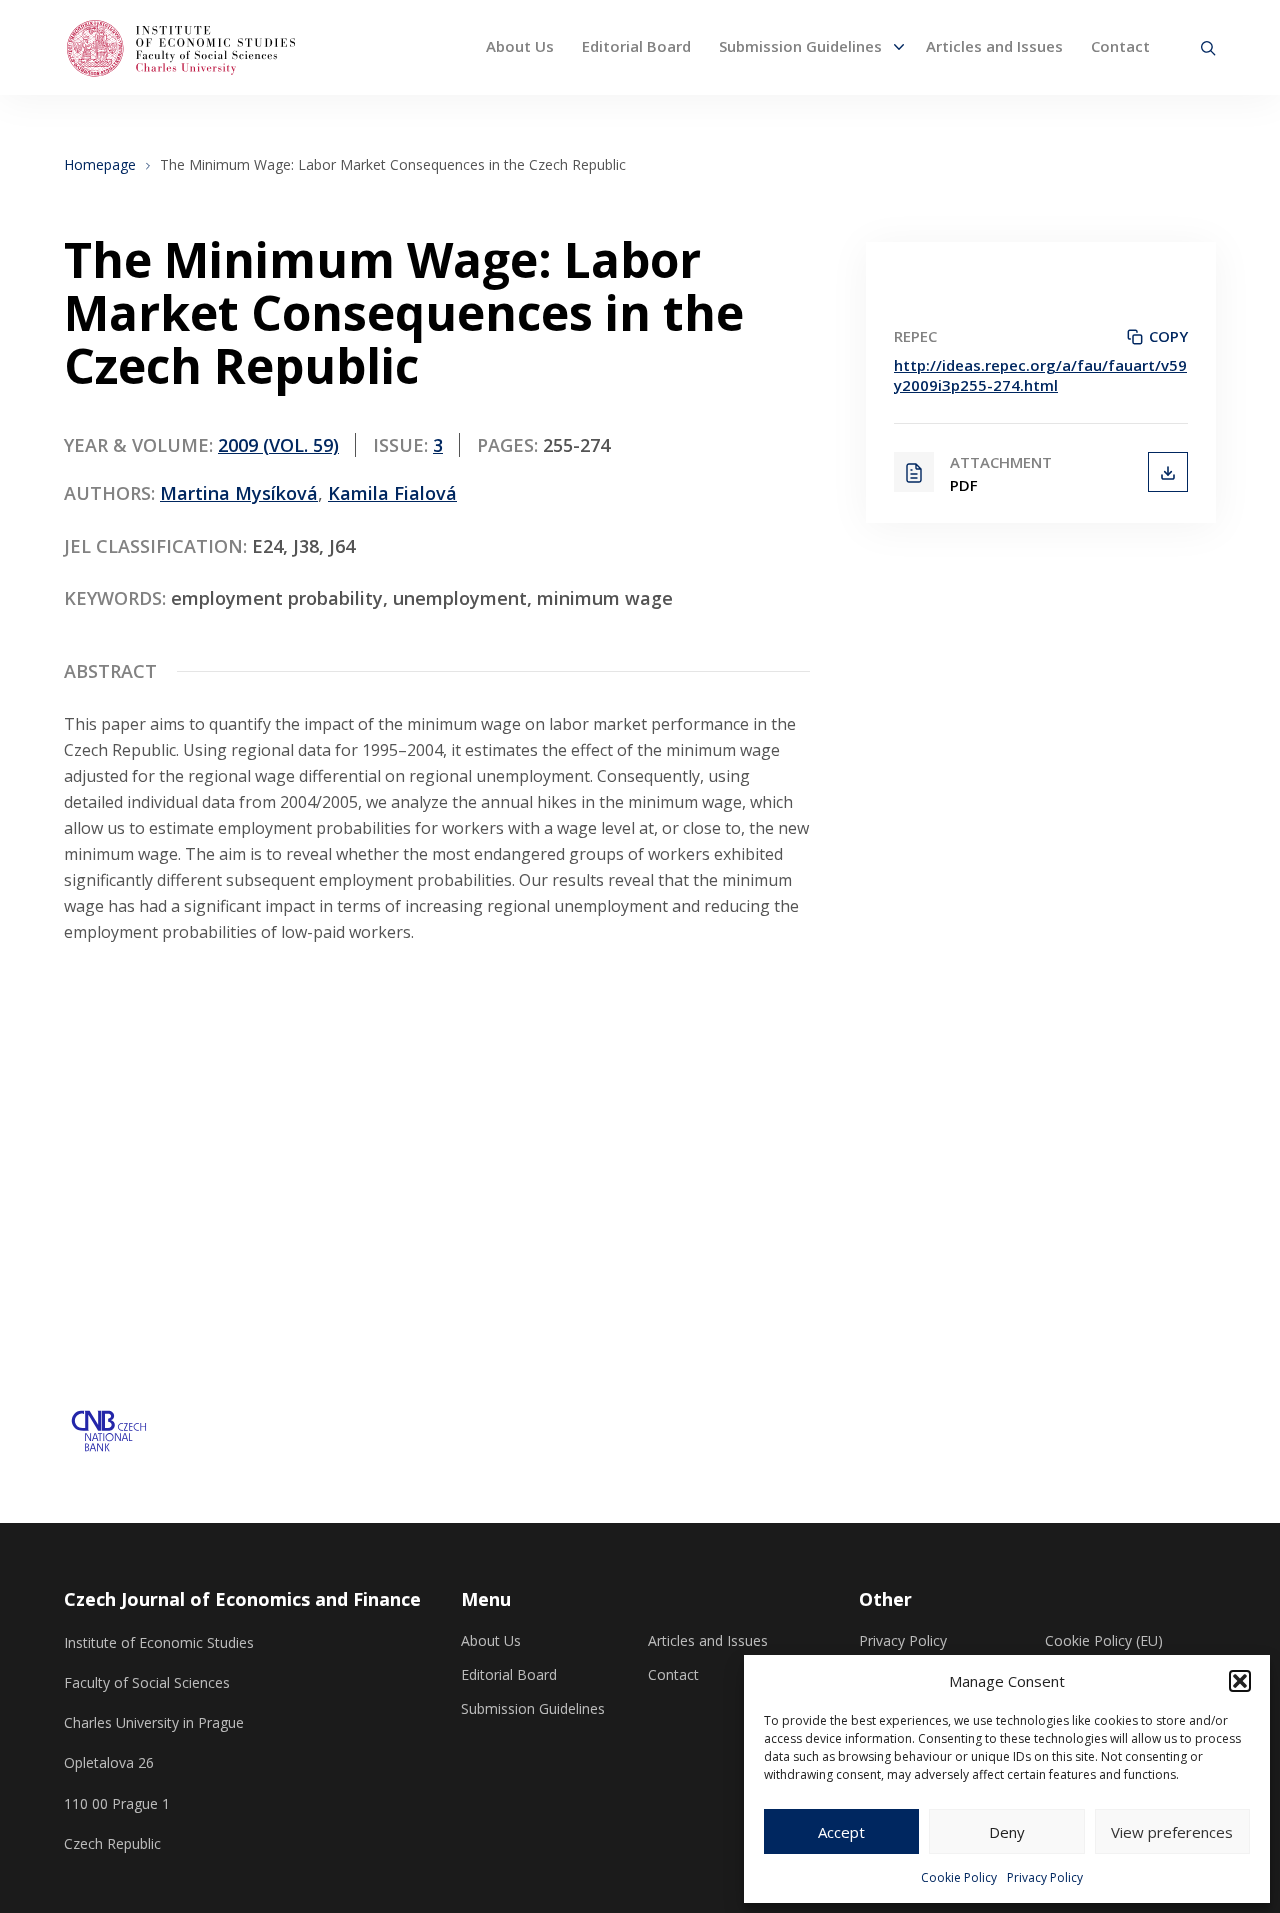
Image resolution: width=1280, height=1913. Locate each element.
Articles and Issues (994, 46)
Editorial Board (636, 46)
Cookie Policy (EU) (1104, 1641)
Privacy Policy (1045, 1877)
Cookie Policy (959, 1877)
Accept (841, 1832)
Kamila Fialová (392, 493)
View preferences (1172, 1832)
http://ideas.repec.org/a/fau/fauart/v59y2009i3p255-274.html (1040, 375)
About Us (520, 46)
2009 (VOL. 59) (278, 445)
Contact (1120, 46)
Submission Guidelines (800, 46)
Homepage (100, 165)
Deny (1007, 1832)
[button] (1240, 1681)
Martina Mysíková (239, 493)
